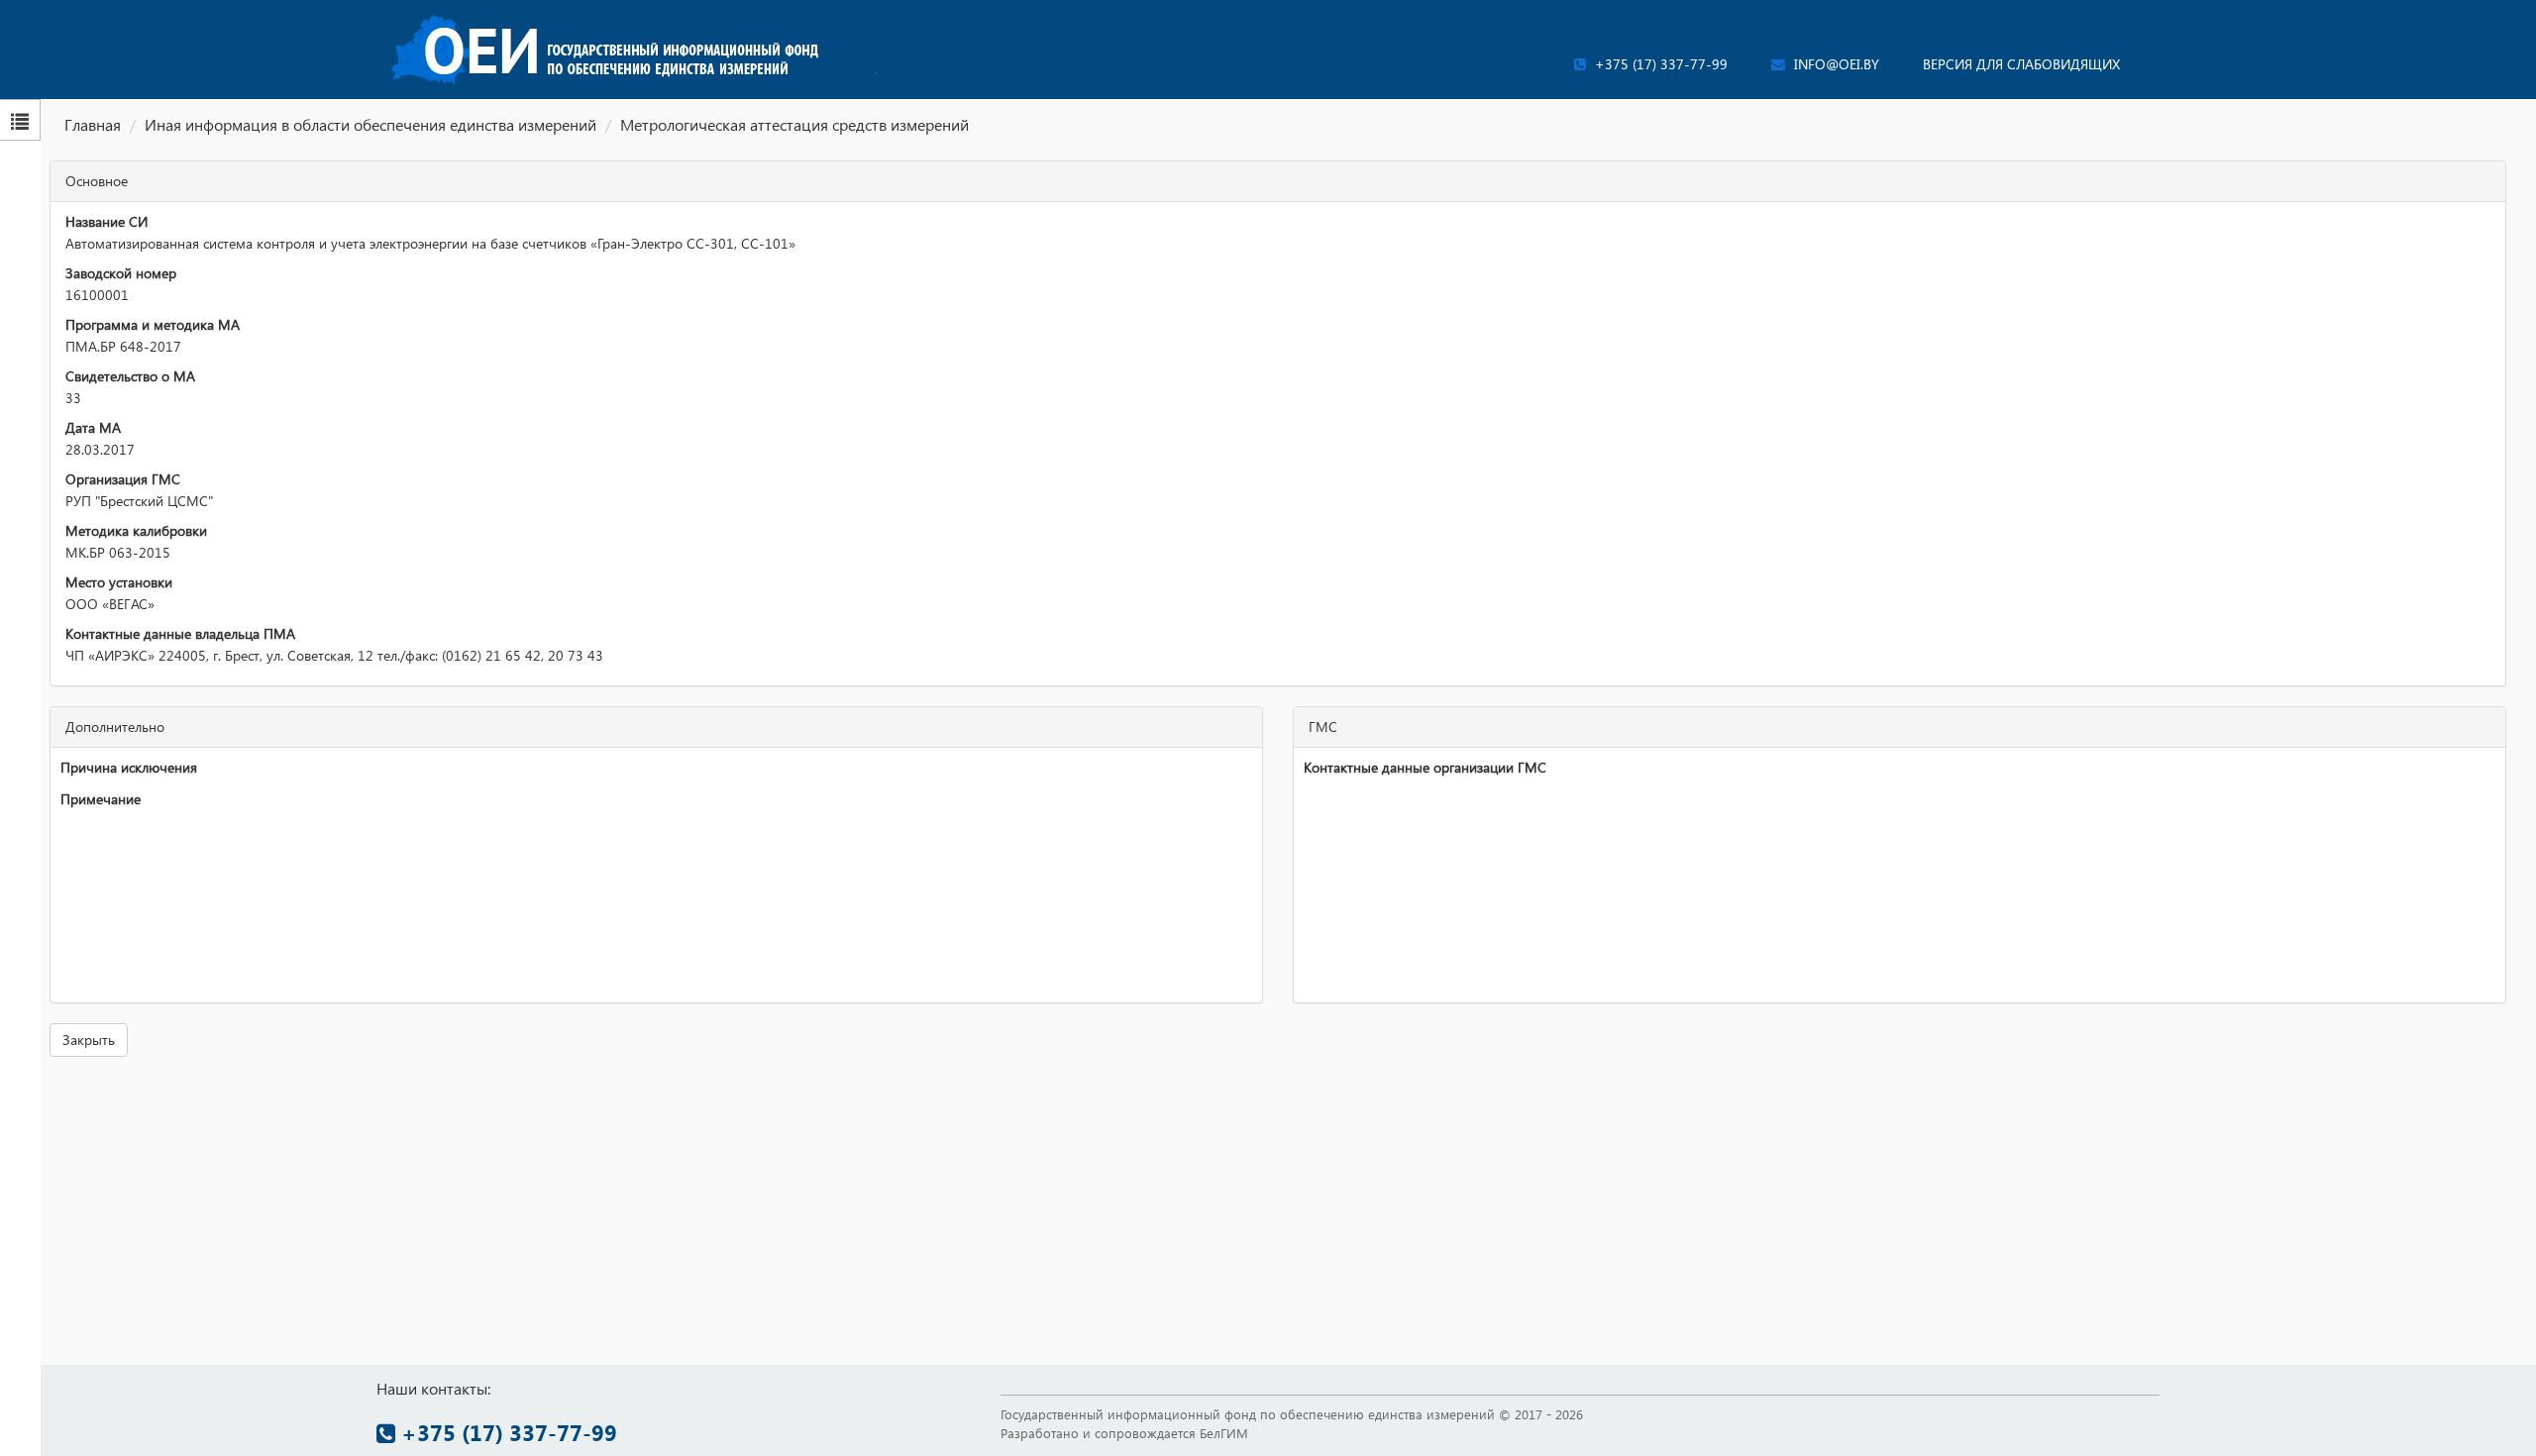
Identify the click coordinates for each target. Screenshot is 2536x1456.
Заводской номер (121, 273)
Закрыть (89, 1040)
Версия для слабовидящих (2021, 64)
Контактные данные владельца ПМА (180, 633)
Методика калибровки (136, 530)
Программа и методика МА (153, 324)
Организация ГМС (123, 479)
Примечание (101, 799)
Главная (93, 124)
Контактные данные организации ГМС (1425, 767)
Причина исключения (129, 767)
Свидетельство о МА (130, 376)
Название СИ (106, 221)
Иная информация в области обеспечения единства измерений (370, 124)
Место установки (119, 582)
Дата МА (93, 427)
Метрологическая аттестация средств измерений (794, 124)
